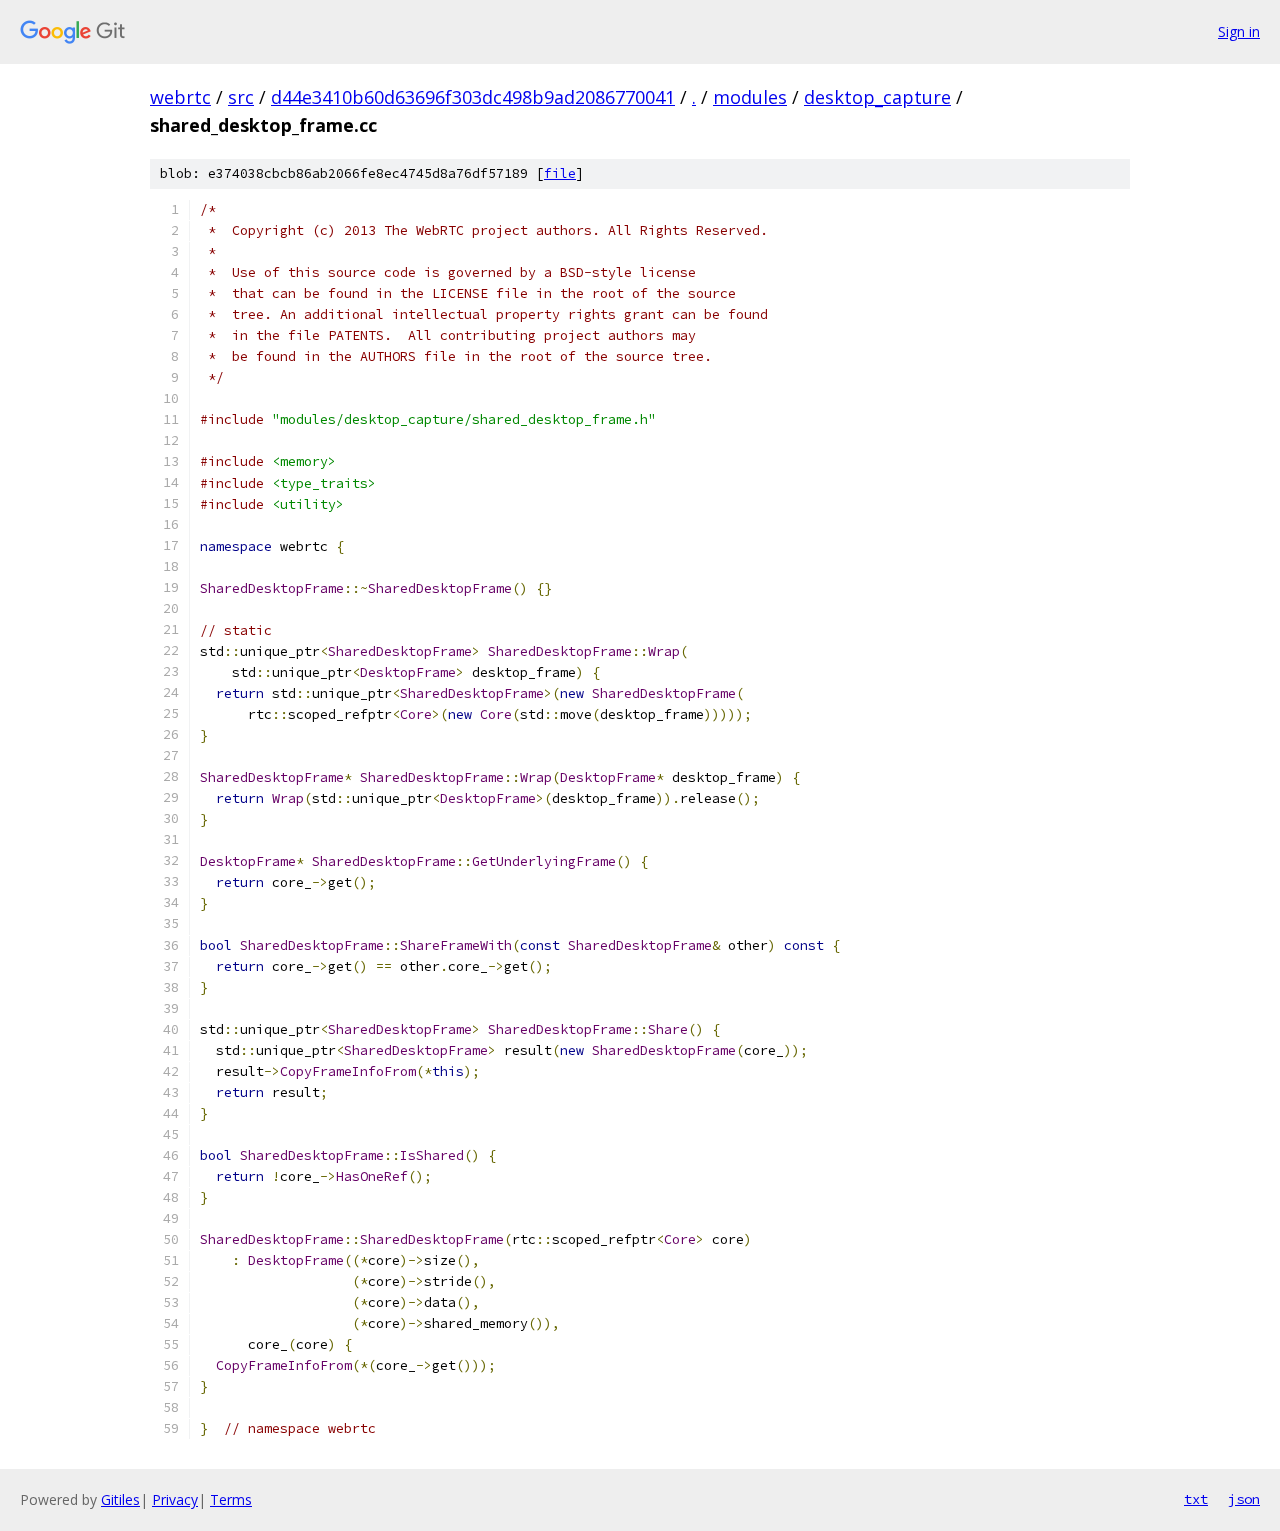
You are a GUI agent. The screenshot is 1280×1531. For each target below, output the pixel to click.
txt (1196, 1499)
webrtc (180, 97)
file (560, 173)
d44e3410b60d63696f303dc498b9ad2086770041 (473, 97)
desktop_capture (877, 97)
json (1244, 1499)
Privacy (175, 1499)
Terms (231, 1499)
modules (750, 97)
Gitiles (120, 1499)
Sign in (1239, 31)
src (241, 97)
